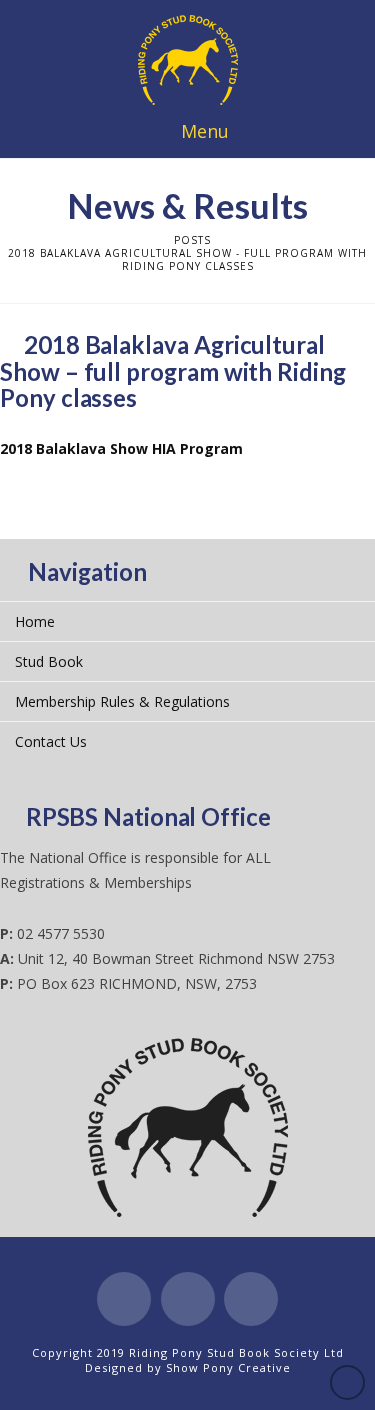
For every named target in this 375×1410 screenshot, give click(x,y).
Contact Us (51, 741)
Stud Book (49, 661)
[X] (188, 1299)
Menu (205, 131)
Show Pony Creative (228, 1367)
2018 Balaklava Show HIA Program (121, 448)
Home (35, 621)
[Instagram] (251, 1299)
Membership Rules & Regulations (122, 701)
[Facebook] (124, 1299)
